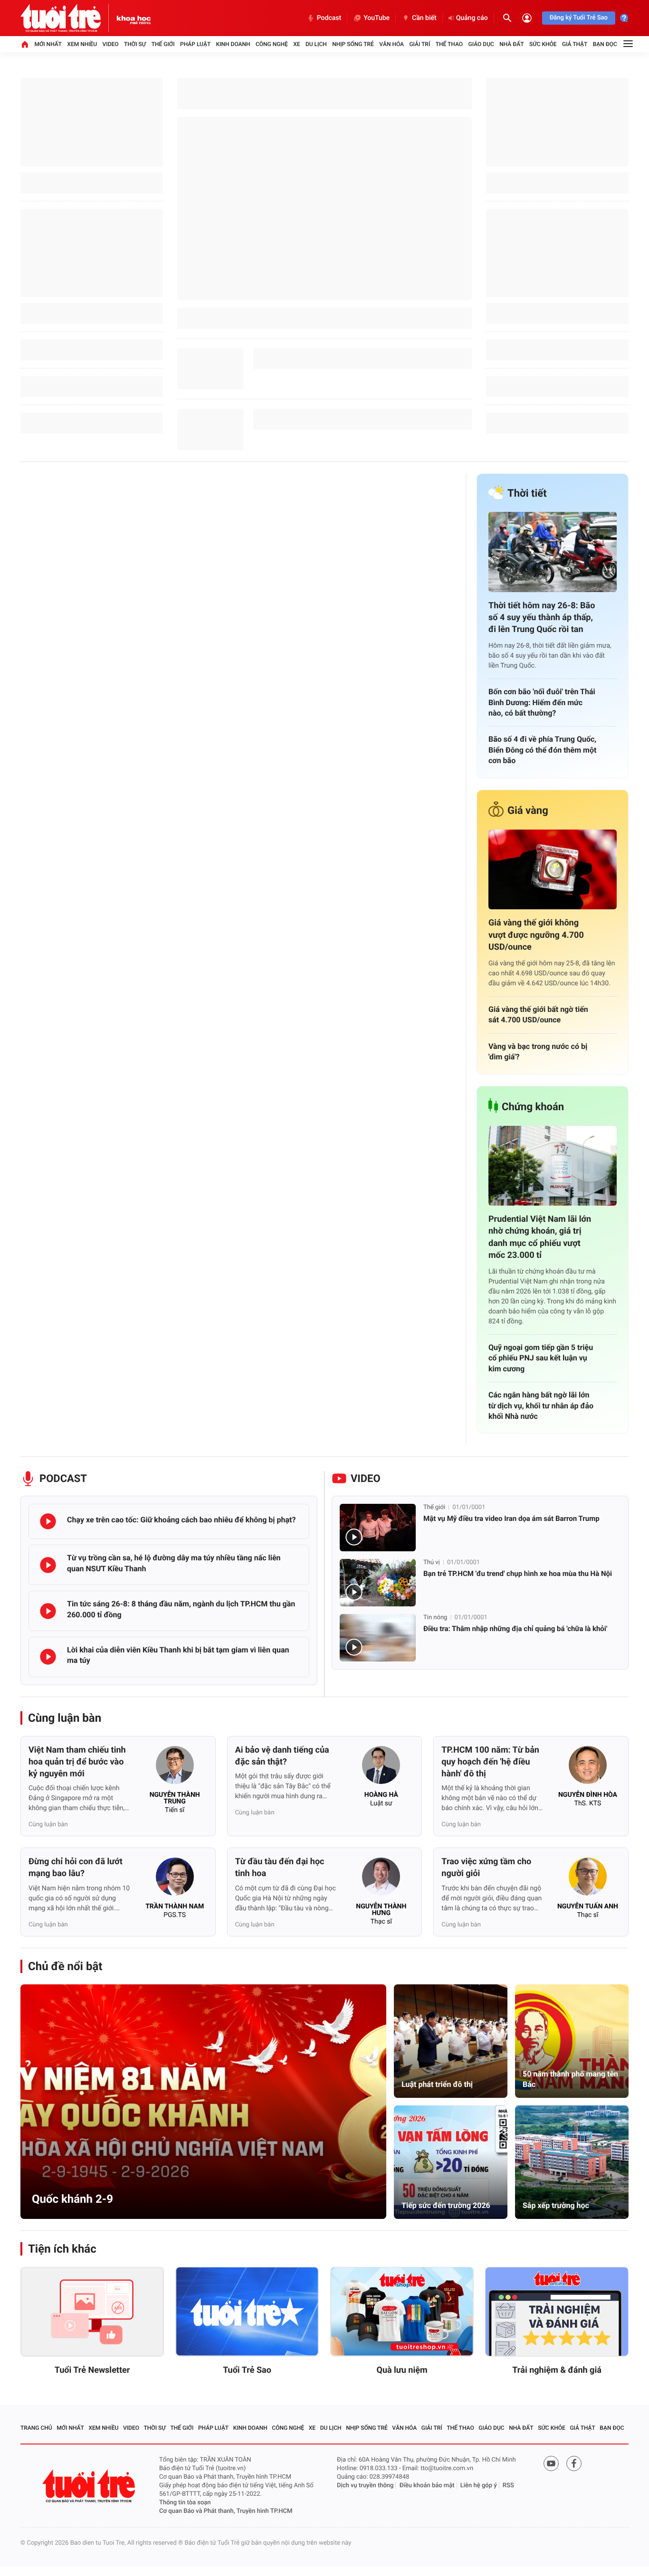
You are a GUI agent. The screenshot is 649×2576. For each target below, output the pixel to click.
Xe (296, 44)
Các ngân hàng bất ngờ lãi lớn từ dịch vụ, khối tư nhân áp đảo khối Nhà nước (541, 1406)
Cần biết (424, 18)
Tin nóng (435, 1618)
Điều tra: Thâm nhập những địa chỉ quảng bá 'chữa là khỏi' (515, 1629)
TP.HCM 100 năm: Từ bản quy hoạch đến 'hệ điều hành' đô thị (490, 1762)
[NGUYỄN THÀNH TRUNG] (175, 1768)
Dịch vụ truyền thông (365, 2486)
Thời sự (135, 44)
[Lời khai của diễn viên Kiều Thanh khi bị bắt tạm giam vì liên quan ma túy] (48, 1657)
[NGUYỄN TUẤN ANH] (588, 1879)
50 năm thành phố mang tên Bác (570, 2079)
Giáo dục (481, 44)
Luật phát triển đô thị (437, 2084)
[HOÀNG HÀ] (381, 1768)
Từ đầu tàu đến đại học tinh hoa (280, 1868)
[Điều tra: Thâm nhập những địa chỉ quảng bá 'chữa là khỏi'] (378, 1638)
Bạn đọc (605, 44)
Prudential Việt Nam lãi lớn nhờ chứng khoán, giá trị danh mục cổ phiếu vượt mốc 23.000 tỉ (540, 1237)
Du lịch (316, 44)
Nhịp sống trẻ (353, 44)
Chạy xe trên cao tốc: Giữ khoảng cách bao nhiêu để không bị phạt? (181, 1520)
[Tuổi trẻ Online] (90, 2486)
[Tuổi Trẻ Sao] (247, 2312)
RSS (508, 2486)
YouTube (377, 18)
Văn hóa (391, 44)
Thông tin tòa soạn (185, 2503)
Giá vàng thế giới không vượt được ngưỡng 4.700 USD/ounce (536, 935)
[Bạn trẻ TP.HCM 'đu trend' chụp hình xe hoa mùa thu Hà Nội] (378, 1583)
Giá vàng (528, 811)
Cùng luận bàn (65, 1718)
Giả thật (575, 44)
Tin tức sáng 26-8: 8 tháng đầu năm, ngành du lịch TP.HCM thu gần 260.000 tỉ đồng (181, 1609)
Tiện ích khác (62, 2249)
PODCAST (63, 1479)
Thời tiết (527, 494)
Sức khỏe (543, 44)
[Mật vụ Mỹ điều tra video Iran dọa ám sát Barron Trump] (378, 1528)
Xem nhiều (82, 44)
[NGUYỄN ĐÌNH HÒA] (588, 1768)
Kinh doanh (233, 44)
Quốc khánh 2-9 (72, 2199)
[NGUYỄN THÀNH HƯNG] (381, 1879)
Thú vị (432, 1562)
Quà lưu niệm (402, 2370)
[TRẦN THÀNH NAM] (175, 1879)
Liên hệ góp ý (479, 2486)
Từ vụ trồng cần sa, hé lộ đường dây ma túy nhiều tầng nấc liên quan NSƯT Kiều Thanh (174, 1563)
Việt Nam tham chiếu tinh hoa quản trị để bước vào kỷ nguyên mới (77, 1762)
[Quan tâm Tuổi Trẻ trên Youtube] (551, 2463)
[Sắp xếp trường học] (572, 2162)
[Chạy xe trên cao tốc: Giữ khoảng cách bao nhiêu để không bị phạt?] (48, 1521)
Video (111, 44)
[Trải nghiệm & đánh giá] (557, 2312)
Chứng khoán (533, 1107)
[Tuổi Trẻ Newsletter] (92, 2312)
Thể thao (449, 44)
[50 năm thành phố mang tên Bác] (572, 2041)
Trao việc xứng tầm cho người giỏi (486, 1868)
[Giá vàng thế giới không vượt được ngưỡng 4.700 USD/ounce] (553, 870)
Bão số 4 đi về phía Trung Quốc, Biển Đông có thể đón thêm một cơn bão (542, 750)
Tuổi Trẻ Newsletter (92, 2370)
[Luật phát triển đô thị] (451, 2041)
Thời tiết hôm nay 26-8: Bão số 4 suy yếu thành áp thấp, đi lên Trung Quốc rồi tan (542, 618)
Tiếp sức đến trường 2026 (446, 2205)
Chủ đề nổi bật (65, 1966)
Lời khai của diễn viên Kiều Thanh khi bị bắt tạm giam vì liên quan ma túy (178, 1655)
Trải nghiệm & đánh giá (557, 2370)
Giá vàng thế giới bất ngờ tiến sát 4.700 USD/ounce (538, 1014)
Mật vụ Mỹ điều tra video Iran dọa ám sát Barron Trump (511, 1519)
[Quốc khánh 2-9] (203, 2102)
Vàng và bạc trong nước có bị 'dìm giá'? (538, 1052)
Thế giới (163, 44)
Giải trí (420, 44)
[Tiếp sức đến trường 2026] (451, 2162)
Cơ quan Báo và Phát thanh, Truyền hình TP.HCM (226, 2511)
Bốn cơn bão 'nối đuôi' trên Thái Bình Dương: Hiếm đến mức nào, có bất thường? (542, 702)
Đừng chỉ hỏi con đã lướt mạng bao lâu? (76, 1868)
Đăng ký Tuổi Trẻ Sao (579, 18)
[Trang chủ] (25, 44)
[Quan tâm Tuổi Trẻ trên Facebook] (574, 2463)
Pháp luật (195, 44)
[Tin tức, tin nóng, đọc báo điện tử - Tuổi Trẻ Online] (68, 18)
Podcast (329, 18)
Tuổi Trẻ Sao (247, 2370)
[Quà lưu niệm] (402, 2312)
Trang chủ (36, 2428)
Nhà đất (511, 44)
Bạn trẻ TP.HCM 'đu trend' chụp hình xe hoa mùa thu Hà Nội (518, 1574)
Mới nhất (48, 44)
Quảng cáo (472, 18)
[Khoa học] (134, 18)
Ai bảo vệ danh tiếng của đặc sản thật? (282, 1756)
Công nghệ (272, 44)
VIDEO (366, 1479)
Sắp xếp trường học (556, 2205)
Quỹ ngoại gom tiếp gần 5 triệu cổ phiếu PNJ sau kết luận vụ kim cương (541, 1358)
